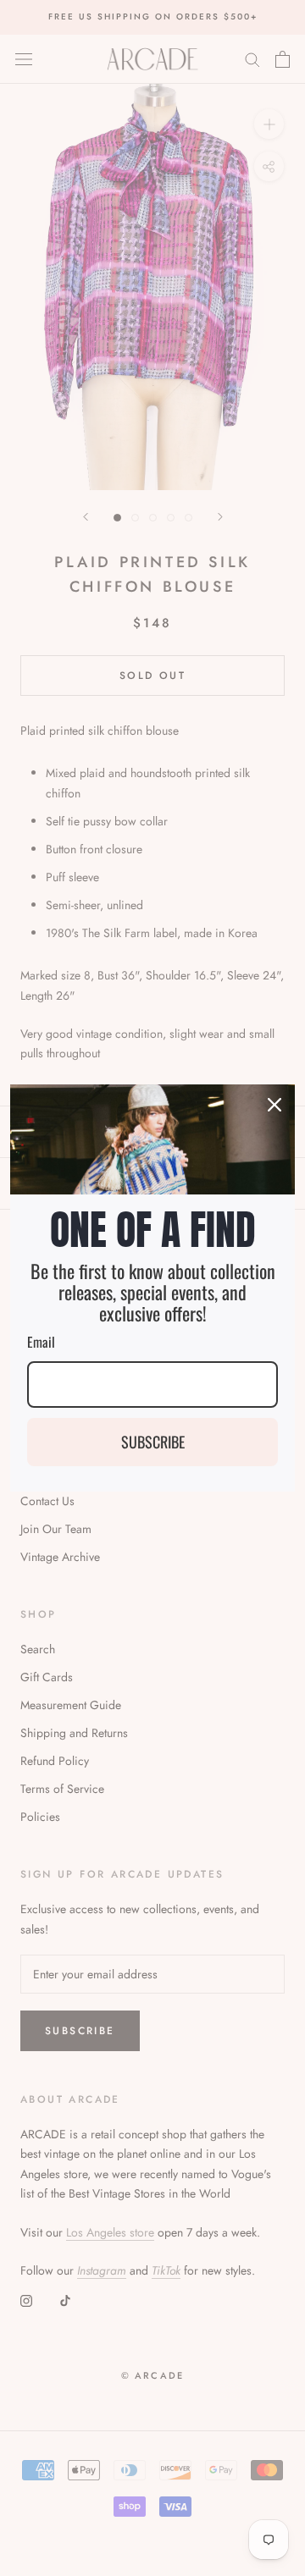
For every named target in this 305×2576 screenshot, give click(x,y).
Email (41, 1342)
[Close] (274, 1105)
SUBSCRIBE (153, 1442)
